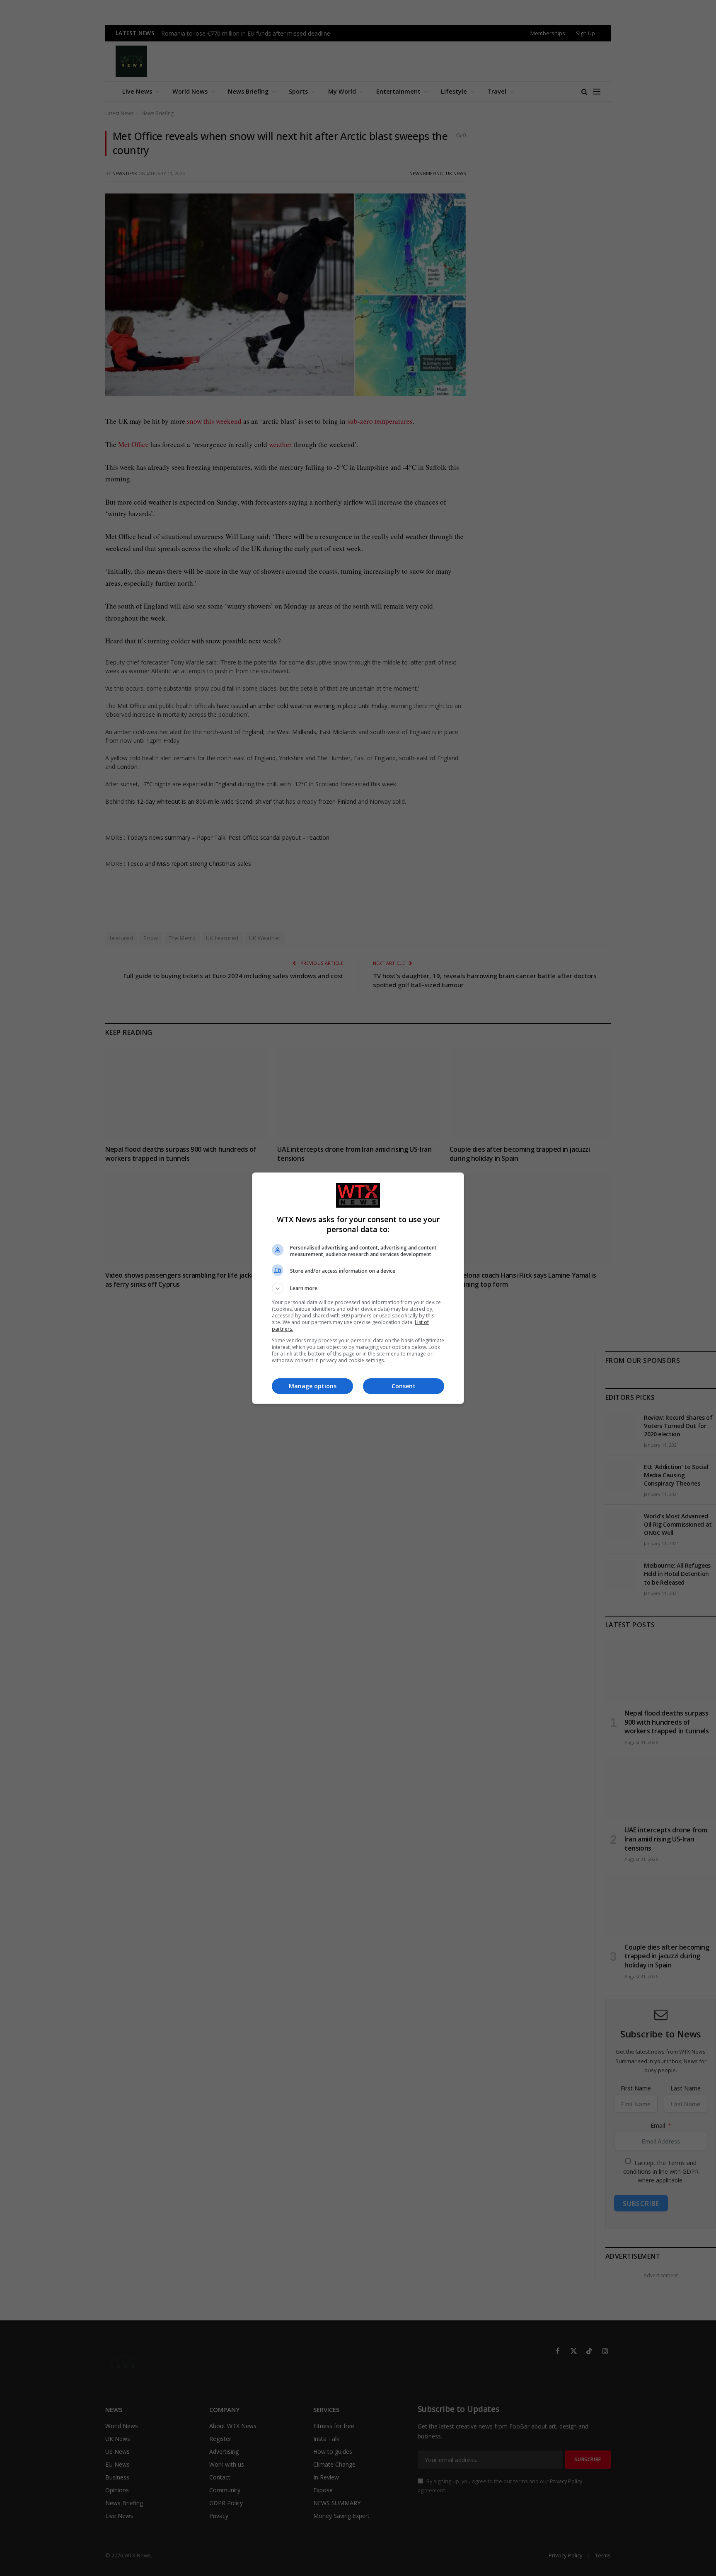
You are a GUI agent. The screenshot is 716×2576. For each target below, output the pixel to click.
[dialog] (358, 1288)
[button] (358, 1288)
